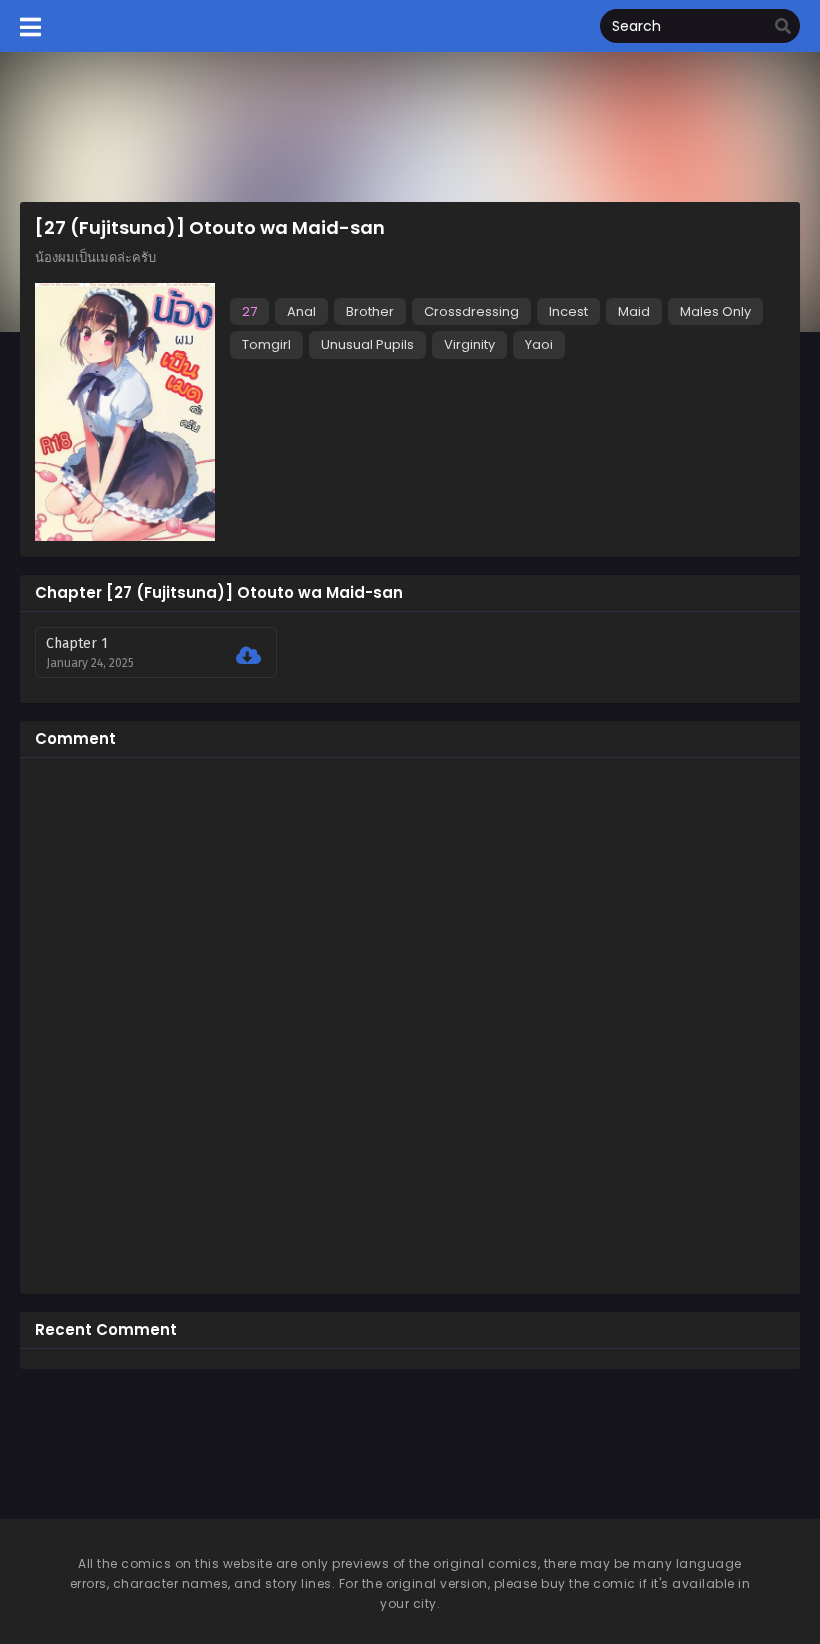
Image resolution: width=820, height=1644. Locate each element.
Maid (634, 311)
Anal (301, 311)
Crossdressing (471, 311)
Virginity (469, 344)
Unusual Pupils (367, 344)
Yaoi (539, 344)
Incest (568, 311)
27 (249, 311)
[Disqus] (410, 1023)
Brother (370, 311)
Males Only (715, 311)
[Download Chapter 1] (248, 656)
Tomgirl (266, 344)
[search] (783, 27)
